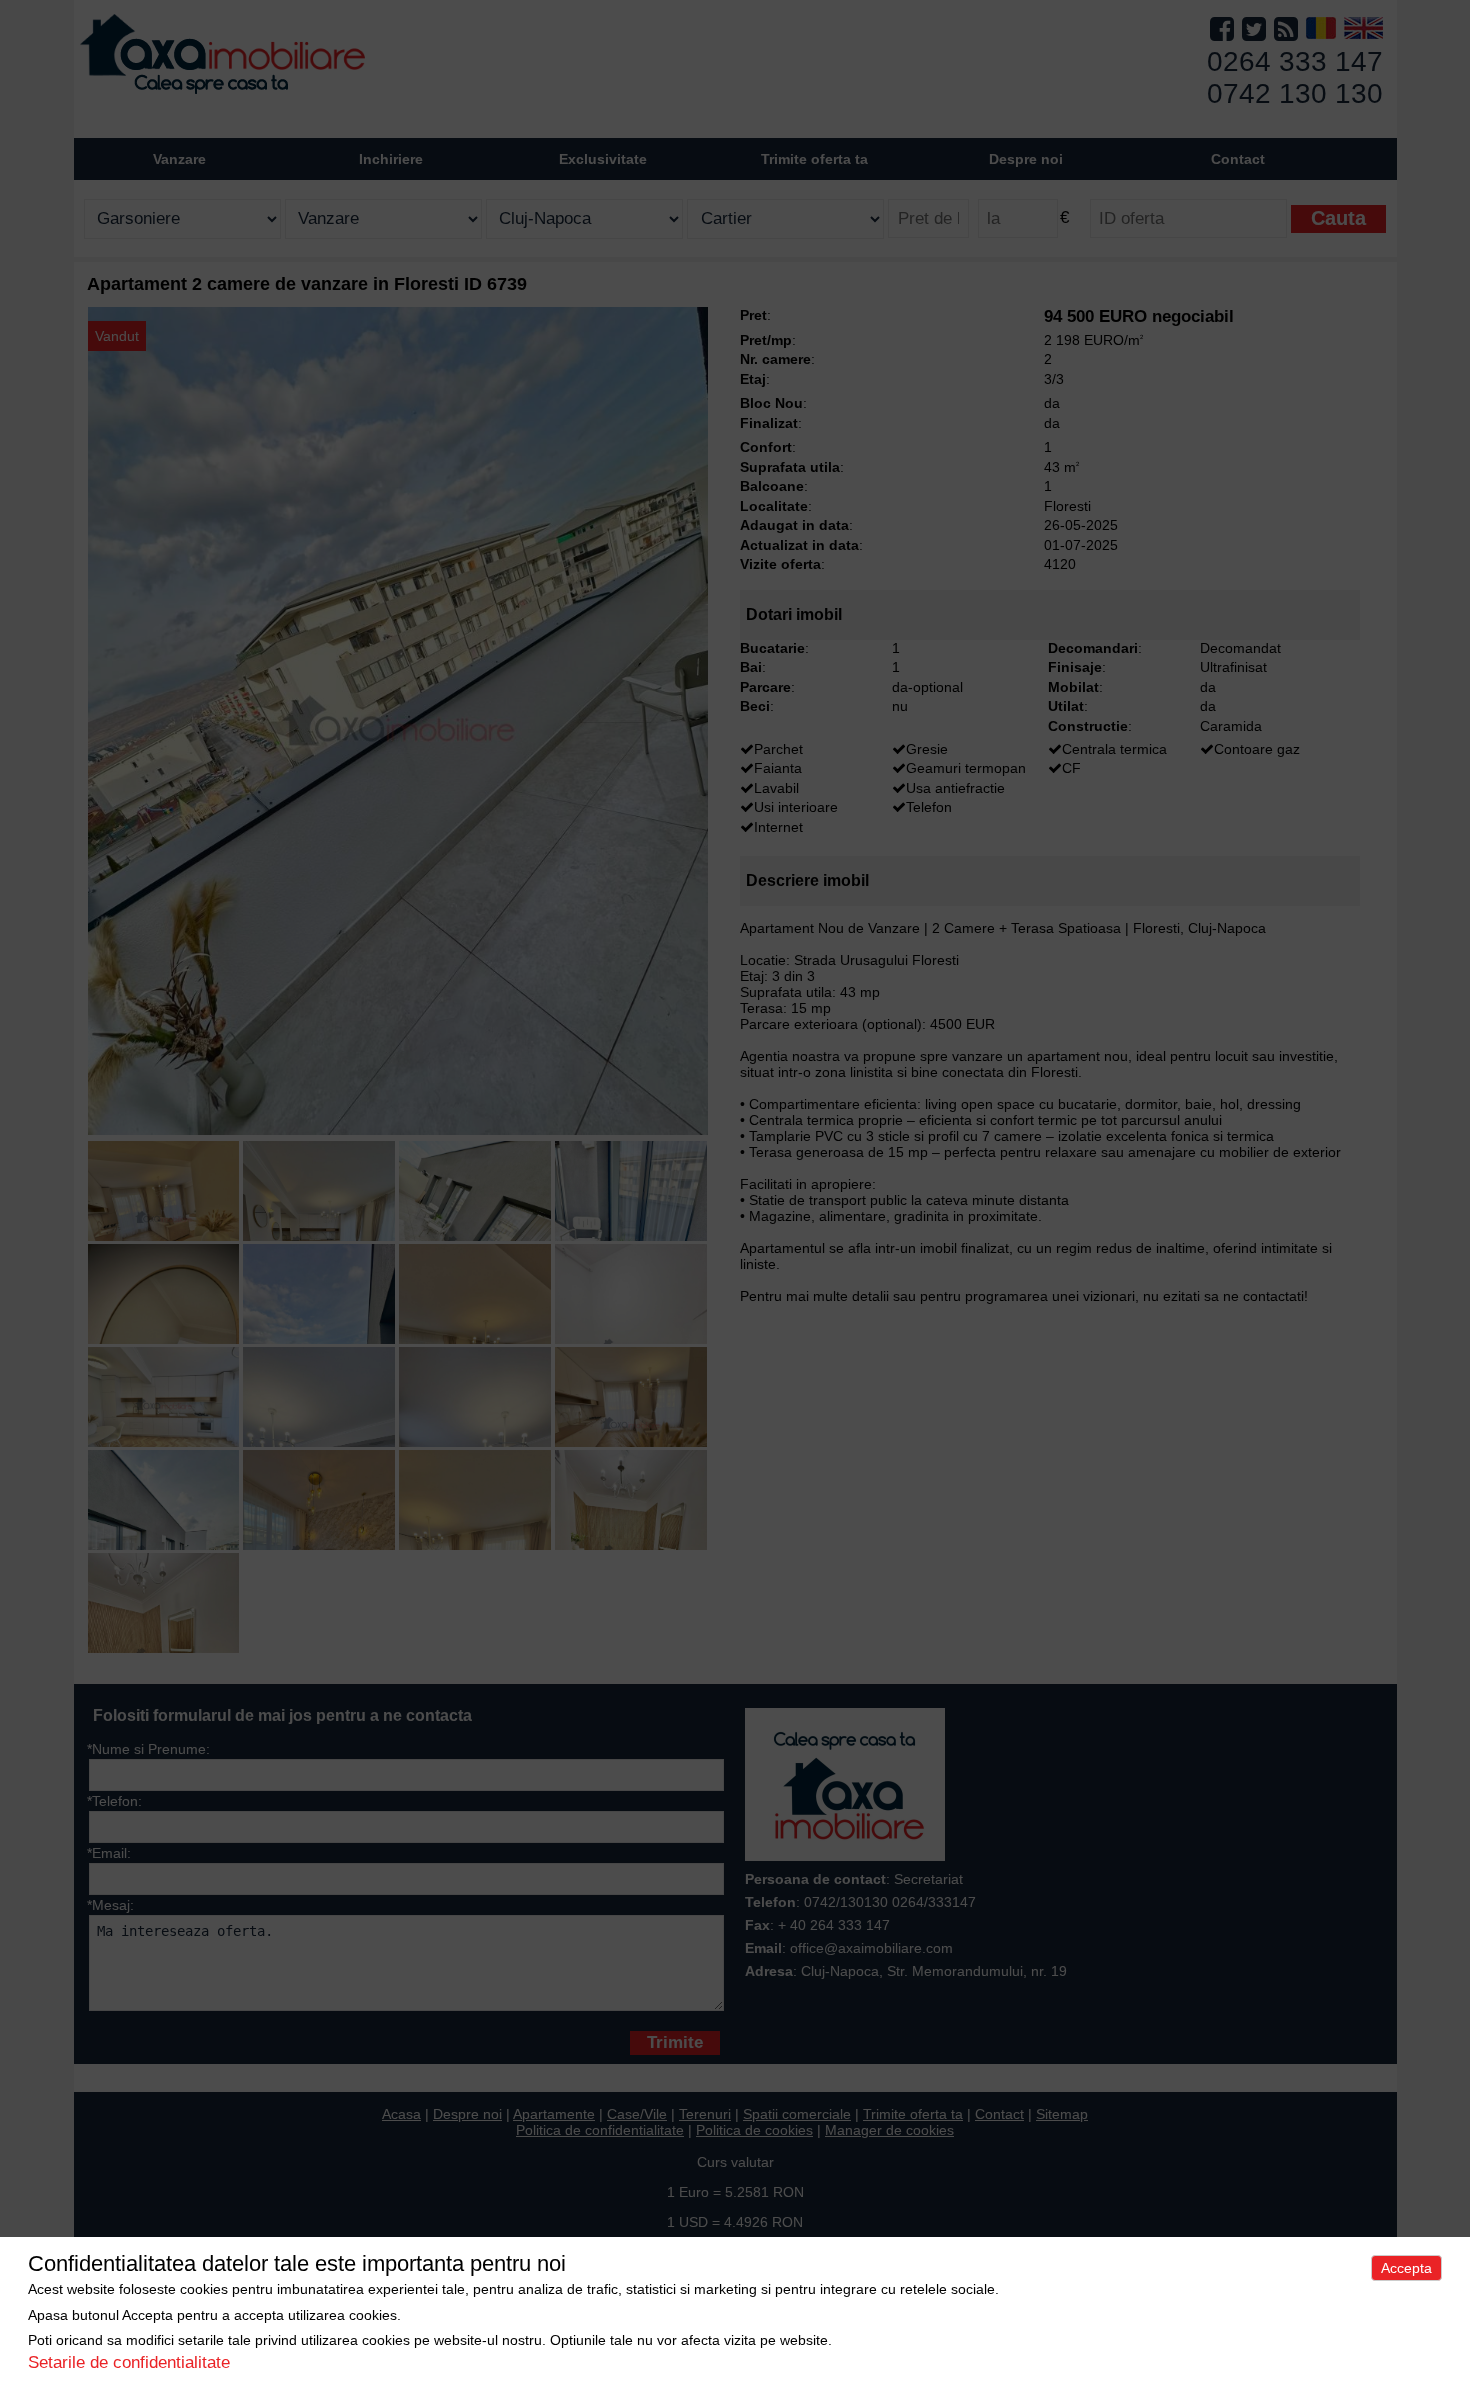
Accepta (1406, 2268)
